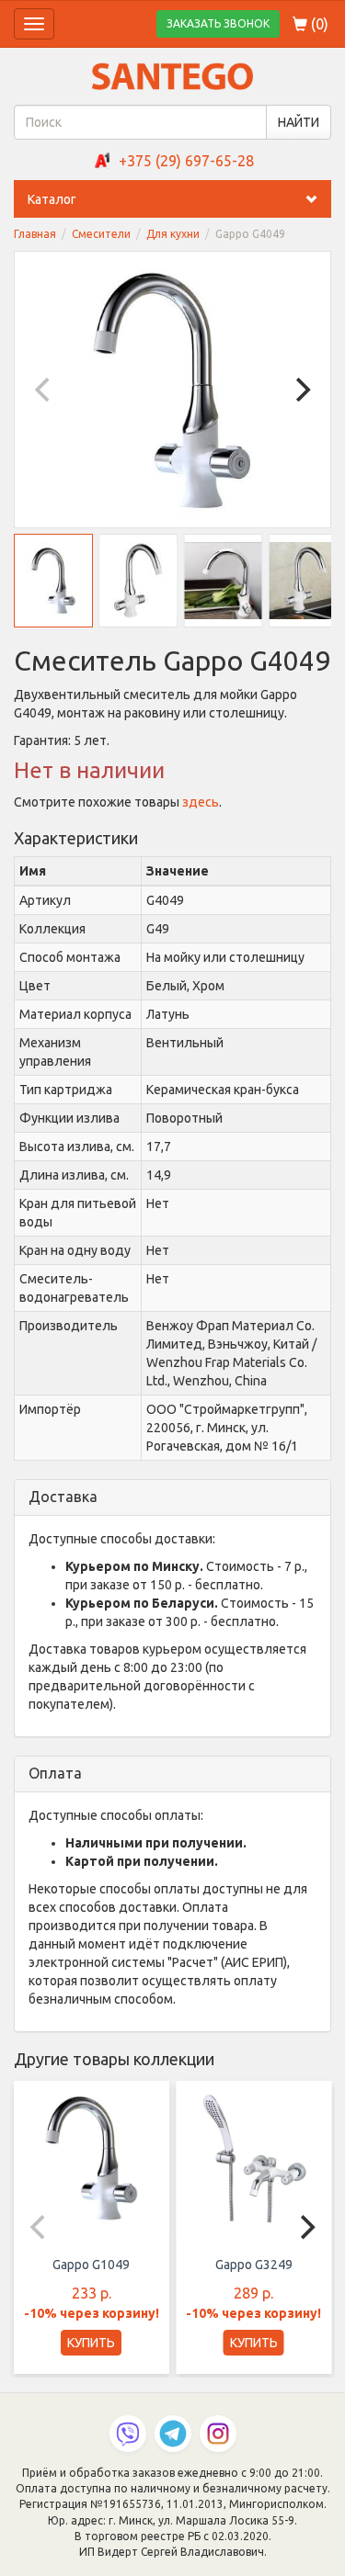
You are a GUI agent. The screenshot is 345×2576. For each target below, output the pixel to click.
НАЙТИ (299, 122)
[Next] (301, 390)
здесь (201, 802)
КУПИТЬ (91, 2343)
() (318, 24)
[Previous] (44, 390)
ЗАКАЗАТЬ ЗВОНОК (218, 23)
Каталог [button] (52, 199)
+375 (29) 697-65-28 (186, 161)
